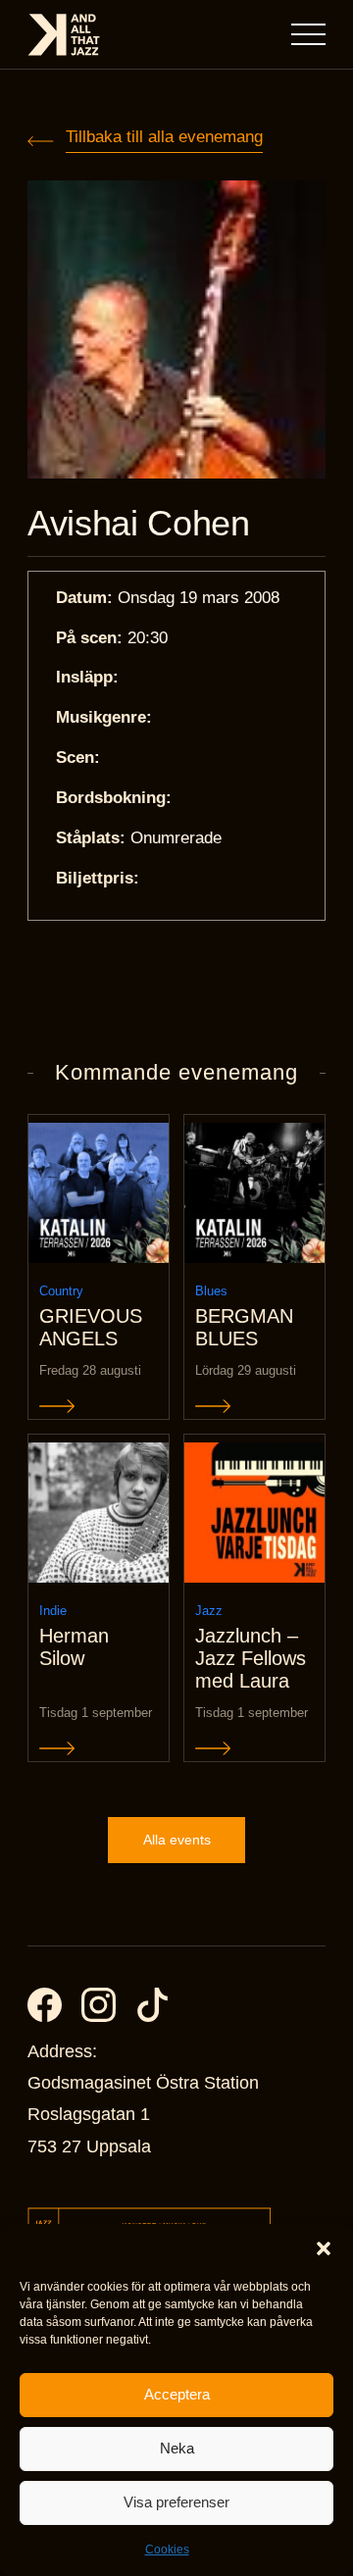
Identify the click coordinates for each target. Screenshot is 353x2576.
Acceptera (177, 2394)
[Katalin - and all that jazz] (64, 35)
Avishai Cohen (138, 524)
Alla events (177, 1840)
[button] (324, 2248)
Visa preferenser (176, 2502)
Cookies (167, 2550)
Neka (177, 2448)
